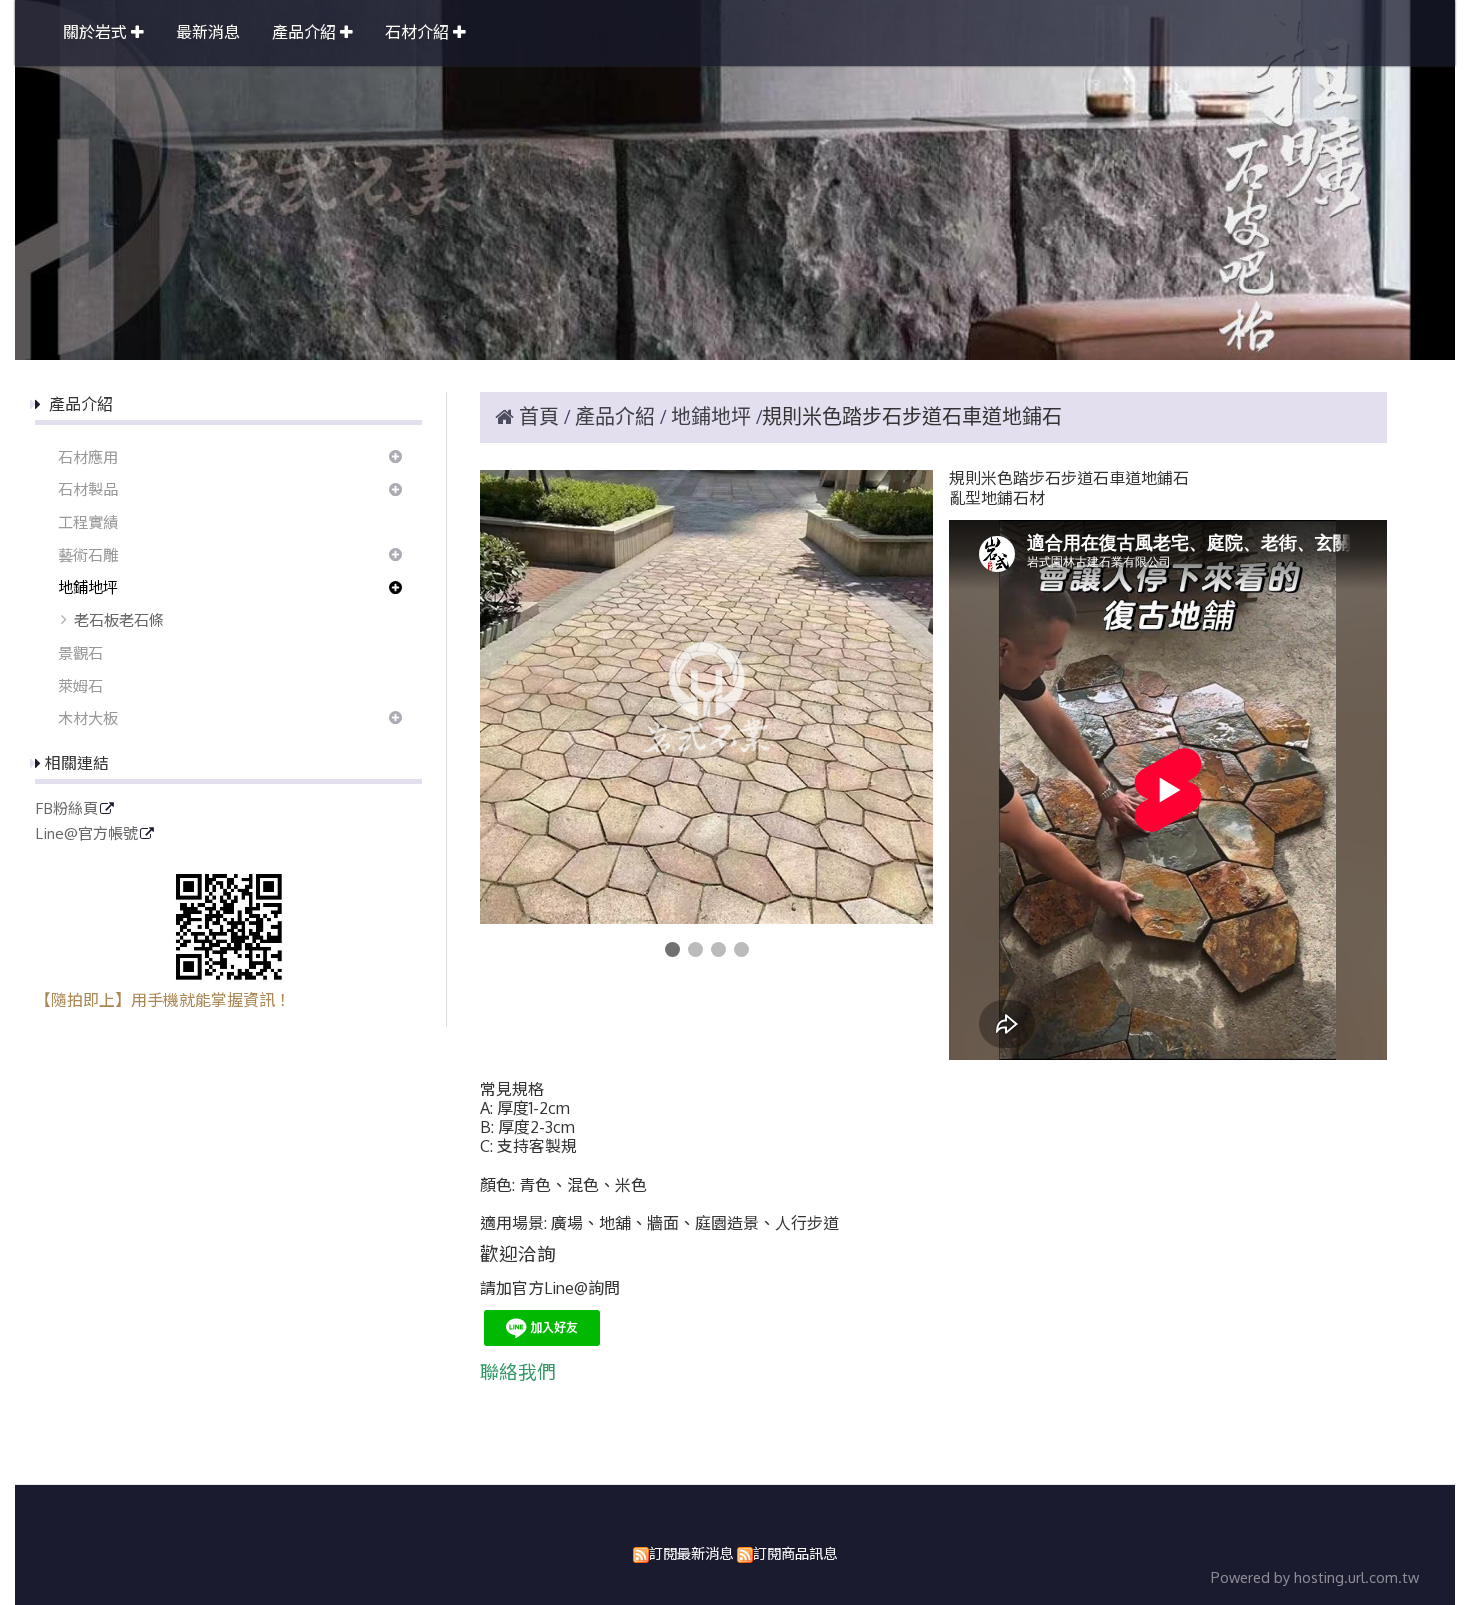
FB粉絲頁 (66, 809)
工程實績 (88, 522)
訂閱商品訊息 (795, 1553)
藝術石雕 (88, 555)
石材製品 (88, 489)
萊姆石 (80, 686)
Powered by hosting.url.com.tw (1315, 1577)
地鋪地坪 (88, 587)
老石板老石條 (119, 620)
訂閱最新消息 (691, 1553)
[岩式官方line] (542, 1340)
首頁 (539, 417)
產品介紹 (617, 417)
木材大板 (88, 718)
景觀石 (80, 653)
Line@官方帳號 (86, 834)
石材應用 (88, 457)
